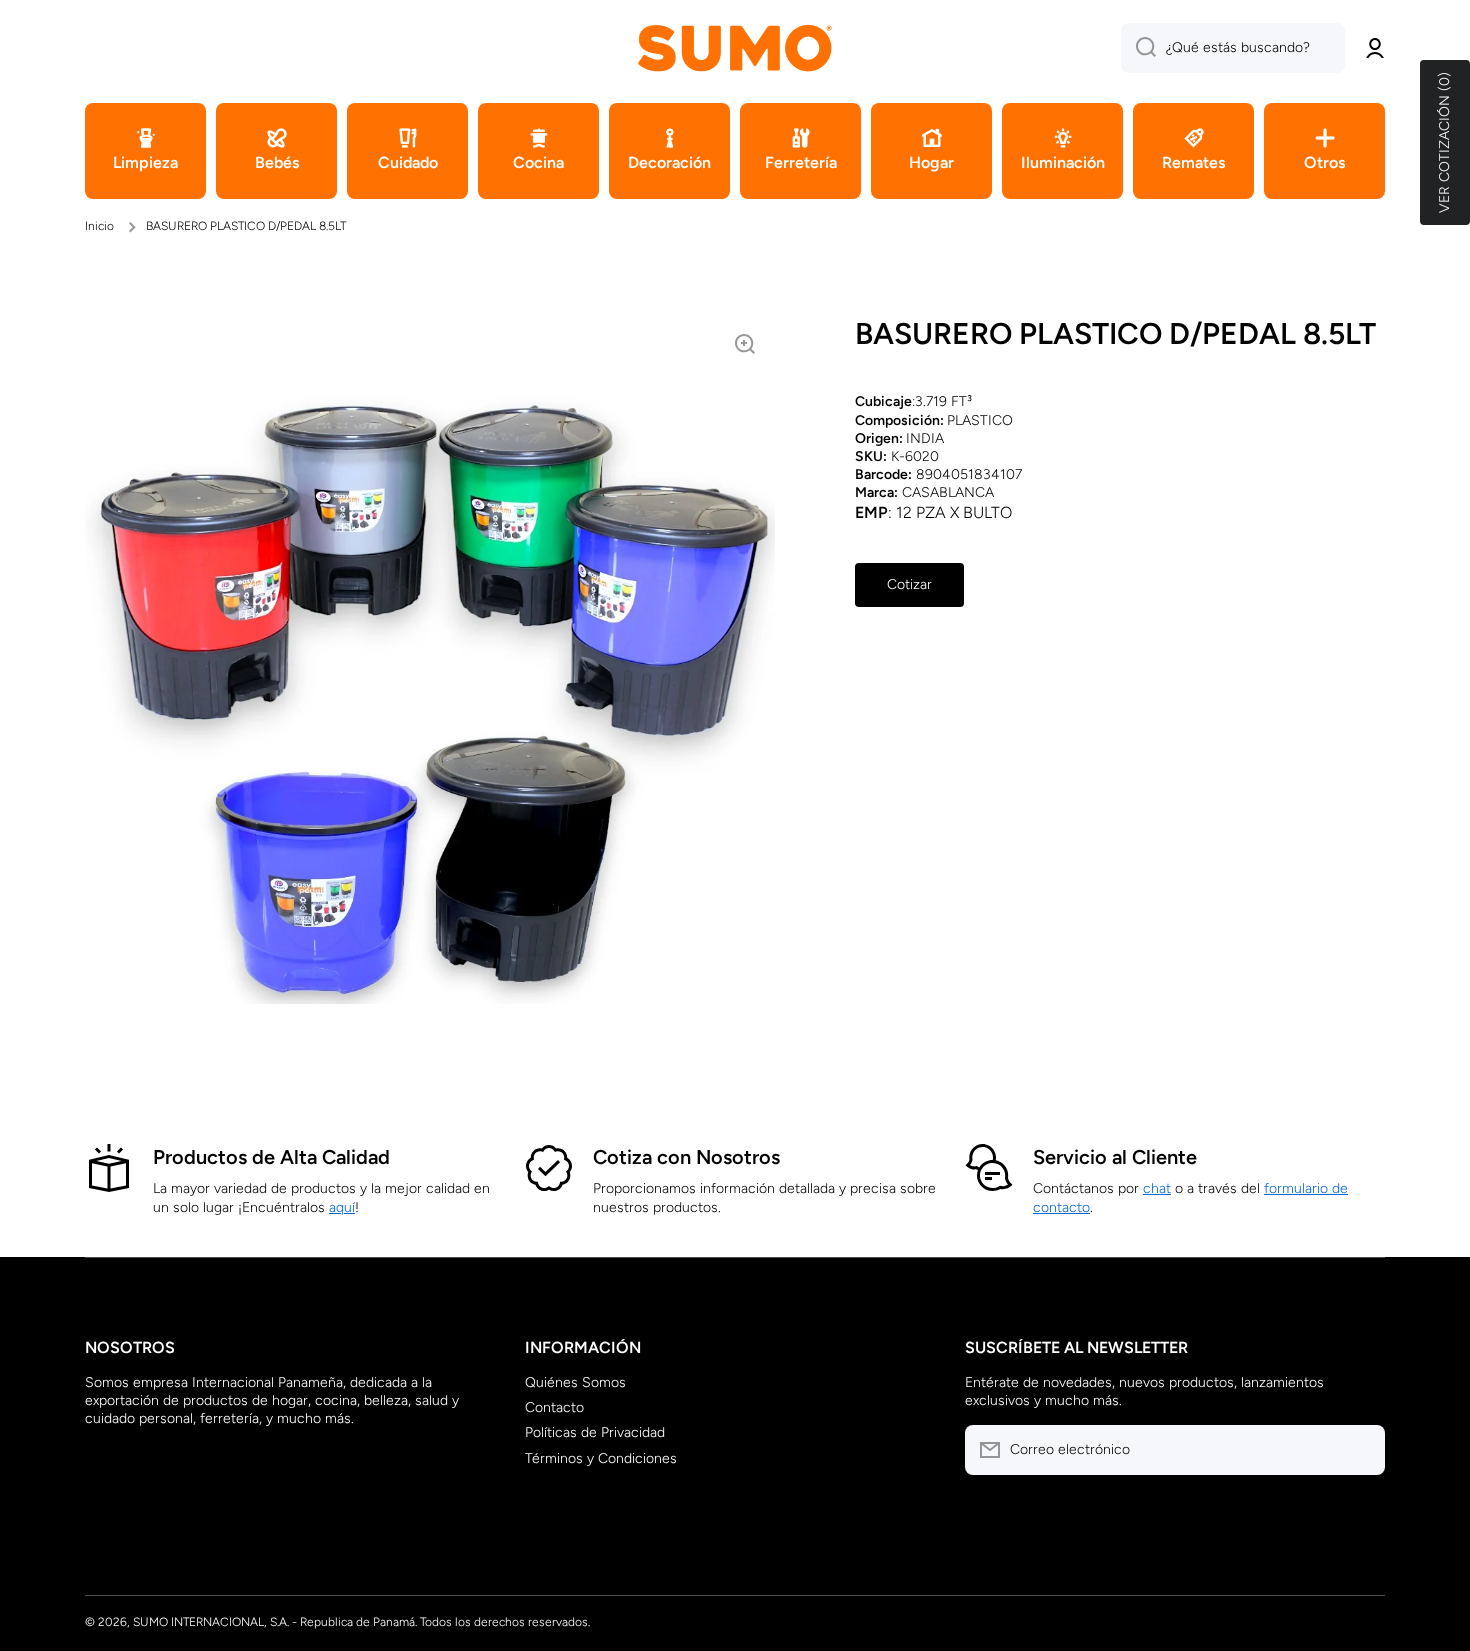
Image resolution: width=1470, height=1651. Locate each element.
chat (1157, 1188)
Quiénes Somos (575, 1382)
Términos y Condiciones (601, 1458)
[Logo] (735, 47)
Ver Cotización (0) (1444, 142)
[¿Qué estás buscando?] (1138, 48)
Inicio (99, 226)
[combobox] (1233, 48)
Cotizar (909, 584)
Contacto (554, 1407)
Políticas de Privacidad (595, 1432)
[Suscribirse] (1360, 1450)
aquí (342, 1207)
